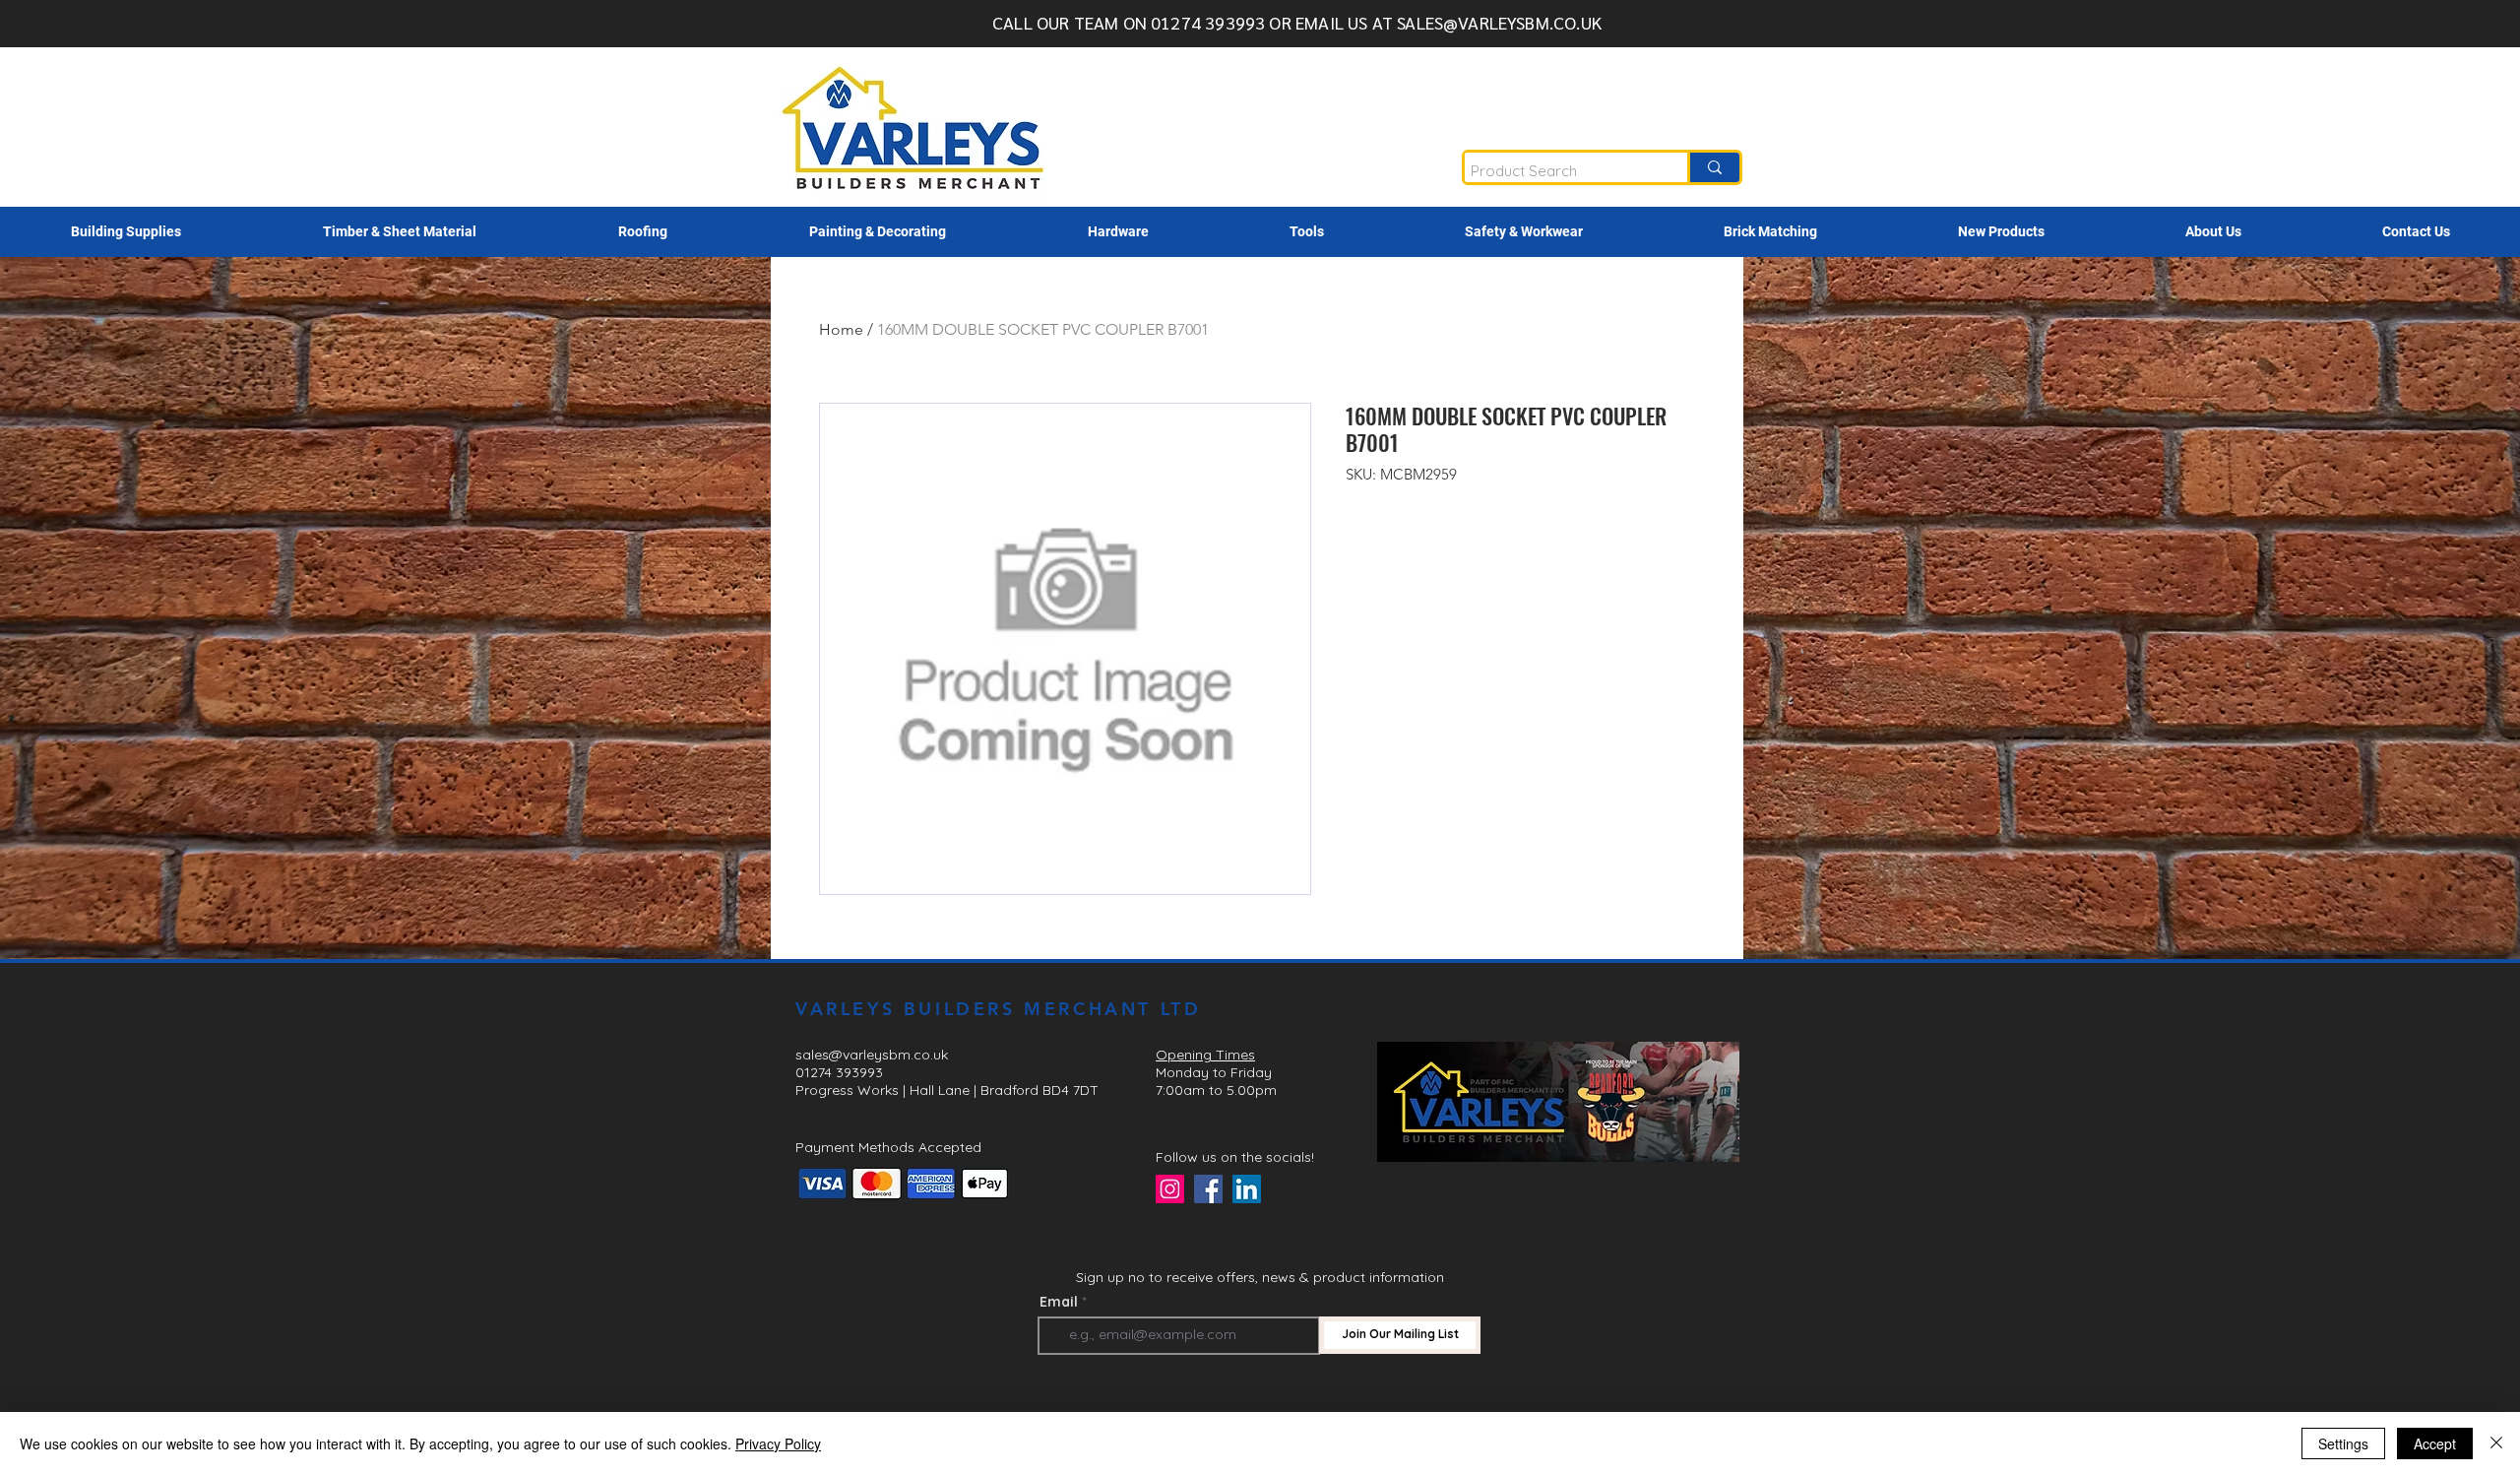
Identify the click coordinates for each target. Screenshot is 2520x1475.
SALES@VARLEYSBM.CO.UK (1499, 22)
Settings (2343, 1443)
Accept (2435, 1443)
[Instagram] (1170, 1189)
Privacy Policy (778, 1443)
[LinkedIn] (1247, 1189)
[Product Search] (1713, 167)
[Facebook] (1208, 1189)
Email (1059, 1302)
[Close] (2496, 1443)
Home (841, 329)
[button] (126, 232)
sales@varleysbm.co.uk (872, 1055)
